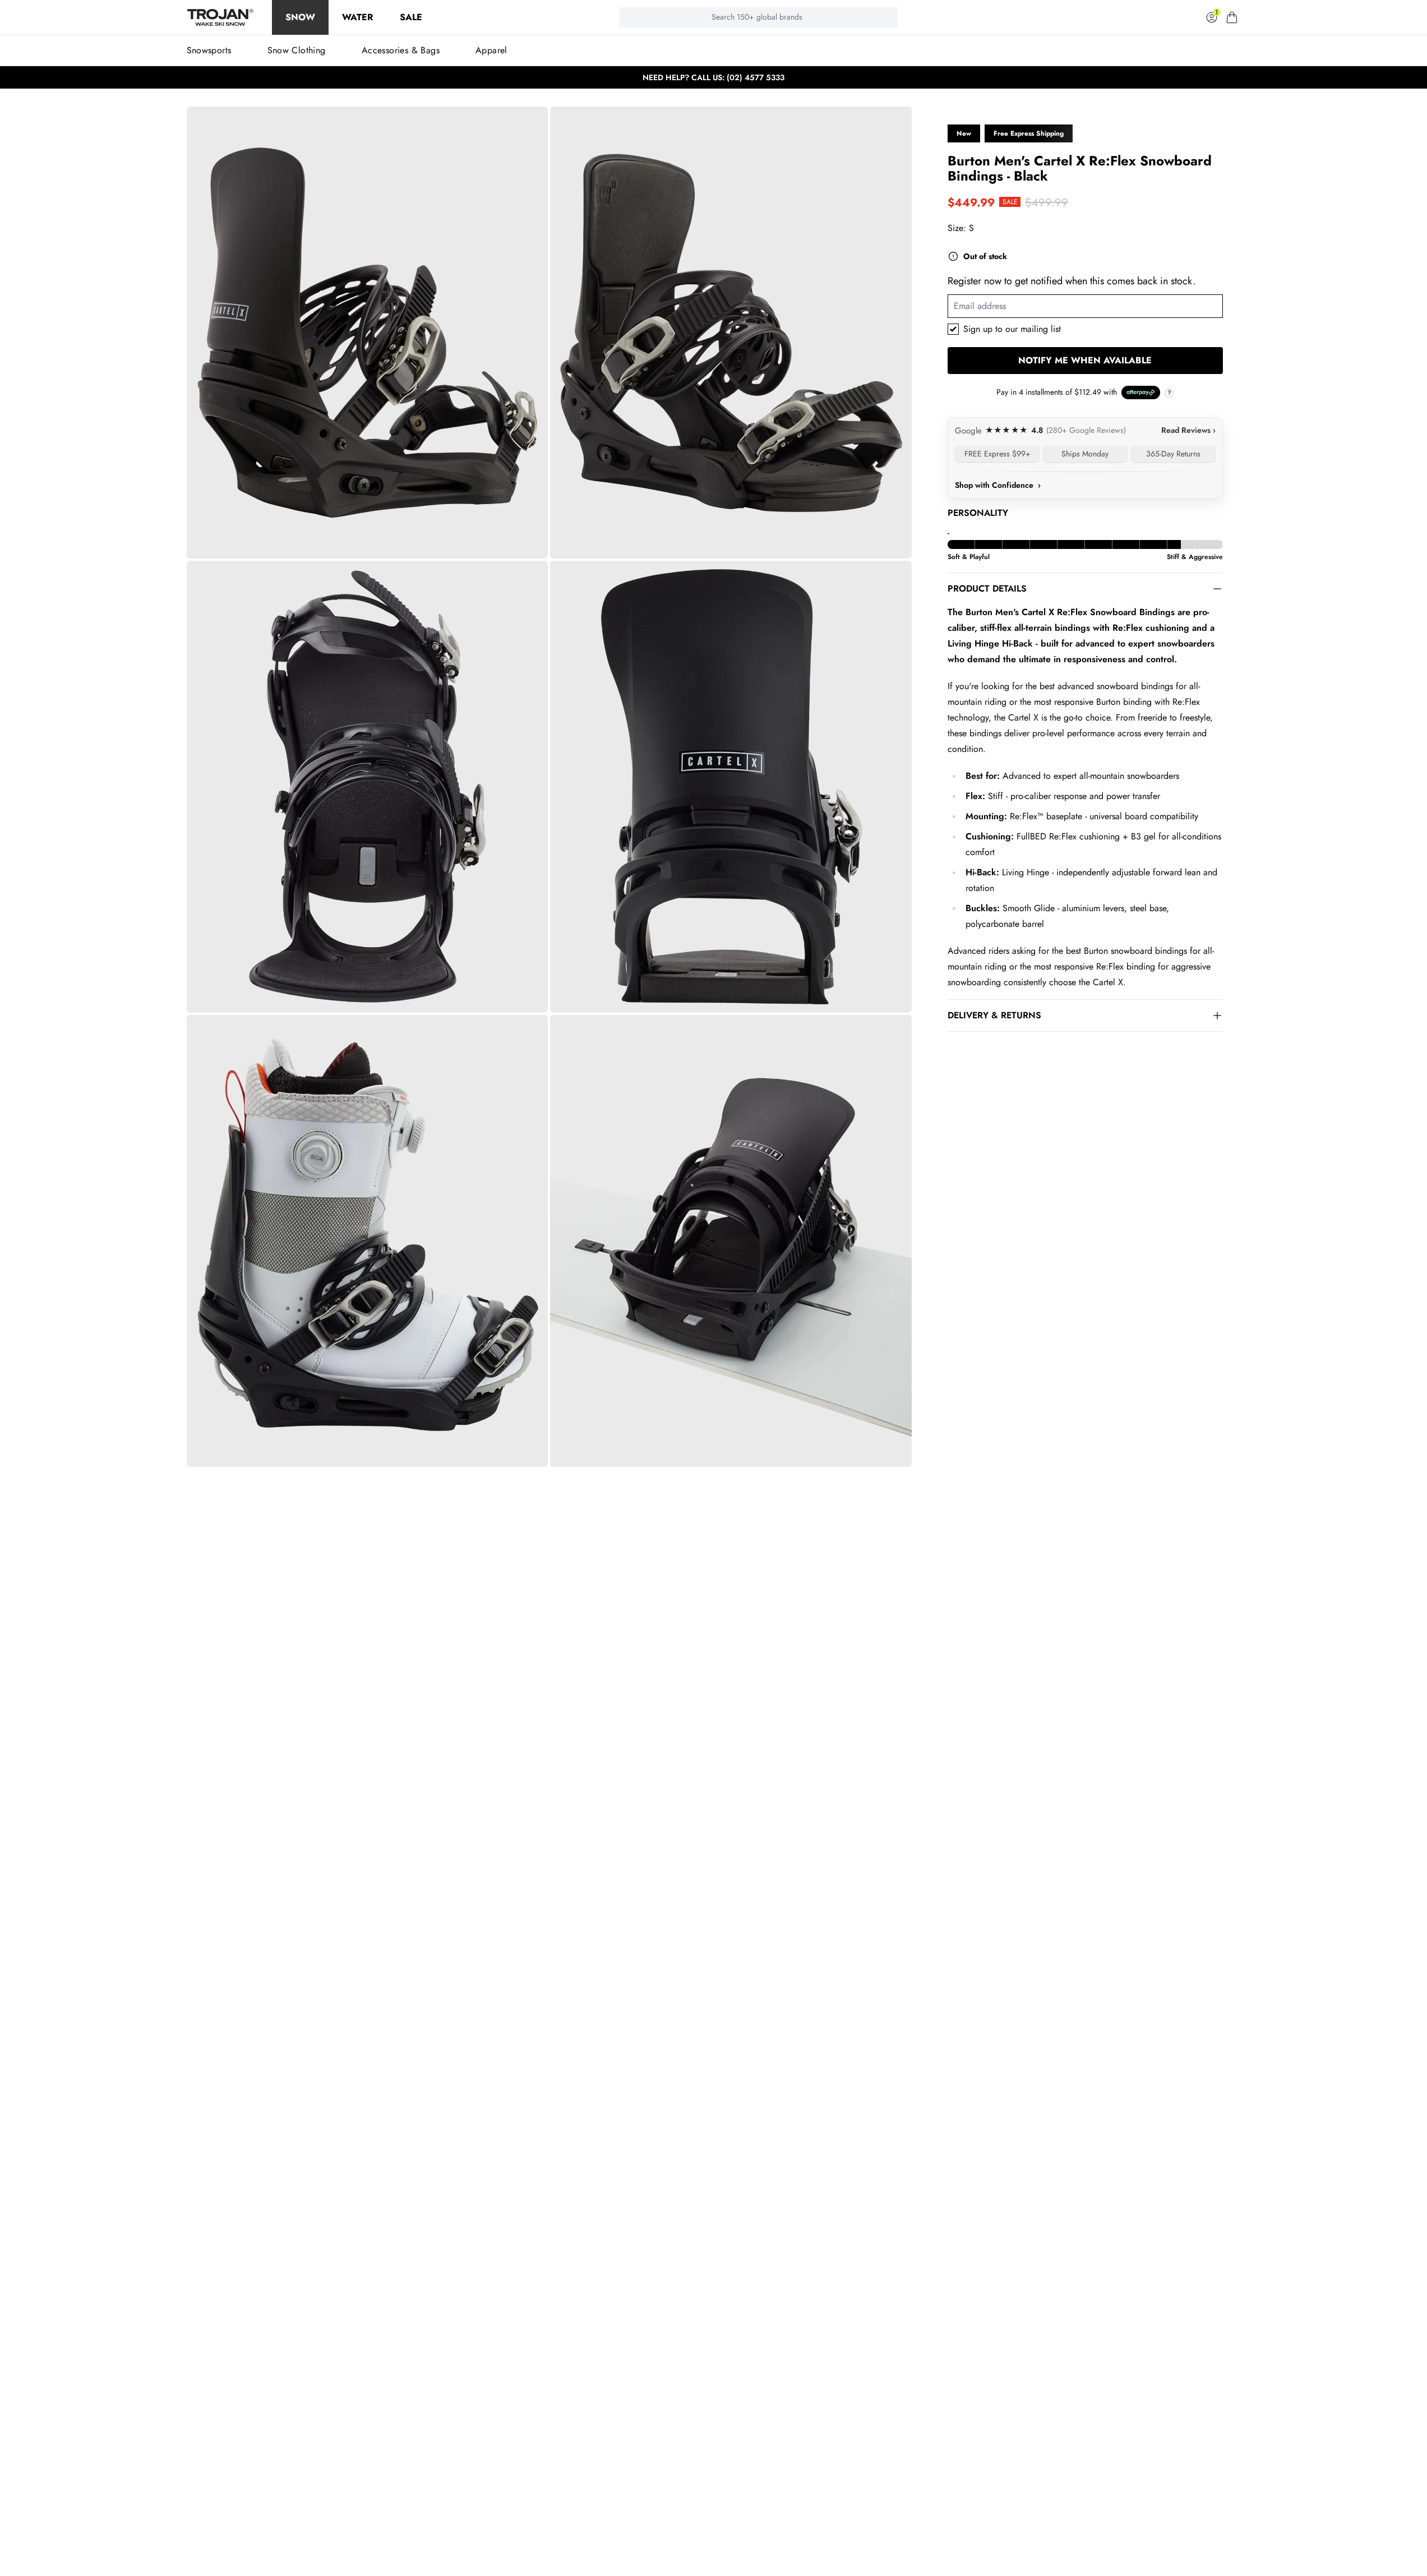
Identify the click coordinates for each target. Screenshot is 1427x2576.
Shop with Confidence (998, 485)
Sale (411, 17)
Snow (300, 17)
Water (357, 17)
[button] (1232, 17)
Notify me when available (1085, 360)
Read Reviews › (1188, 430)
